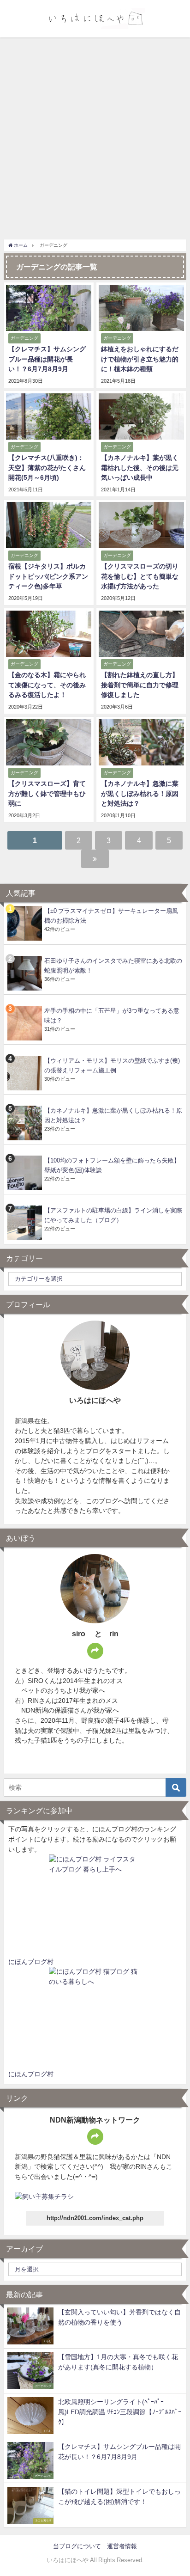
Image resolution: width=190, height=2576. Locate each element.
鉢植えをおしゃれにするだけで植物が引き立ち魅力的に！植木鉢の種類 (140, 359)
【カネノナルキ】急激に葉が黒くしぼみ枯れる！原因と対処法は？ (140, 793)
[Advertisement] (95, 137)
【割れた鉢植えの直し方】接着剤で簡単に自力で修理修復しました (140, 685)
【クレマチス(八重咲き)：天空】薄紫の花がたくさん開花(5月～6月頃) (47, 468)
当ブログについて (77, 2546)
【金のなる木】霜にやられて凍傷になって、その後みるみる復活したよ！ (47, 685)
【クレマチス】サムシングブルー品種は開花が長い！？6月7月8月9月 (47, 359)
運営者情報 (122, 2546)
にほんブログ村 (31, 1962)
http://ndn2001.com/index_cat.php (95, 2218)
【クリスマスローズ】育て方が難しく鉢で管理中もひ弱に (47, 793)
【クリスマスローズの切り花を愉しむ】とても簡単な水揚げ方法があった (140, 576)
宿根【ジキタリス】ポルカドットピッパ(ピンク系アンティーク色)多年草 (48, 576)
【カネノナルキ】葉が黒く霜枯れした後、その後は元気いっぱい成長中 (140, 468)
